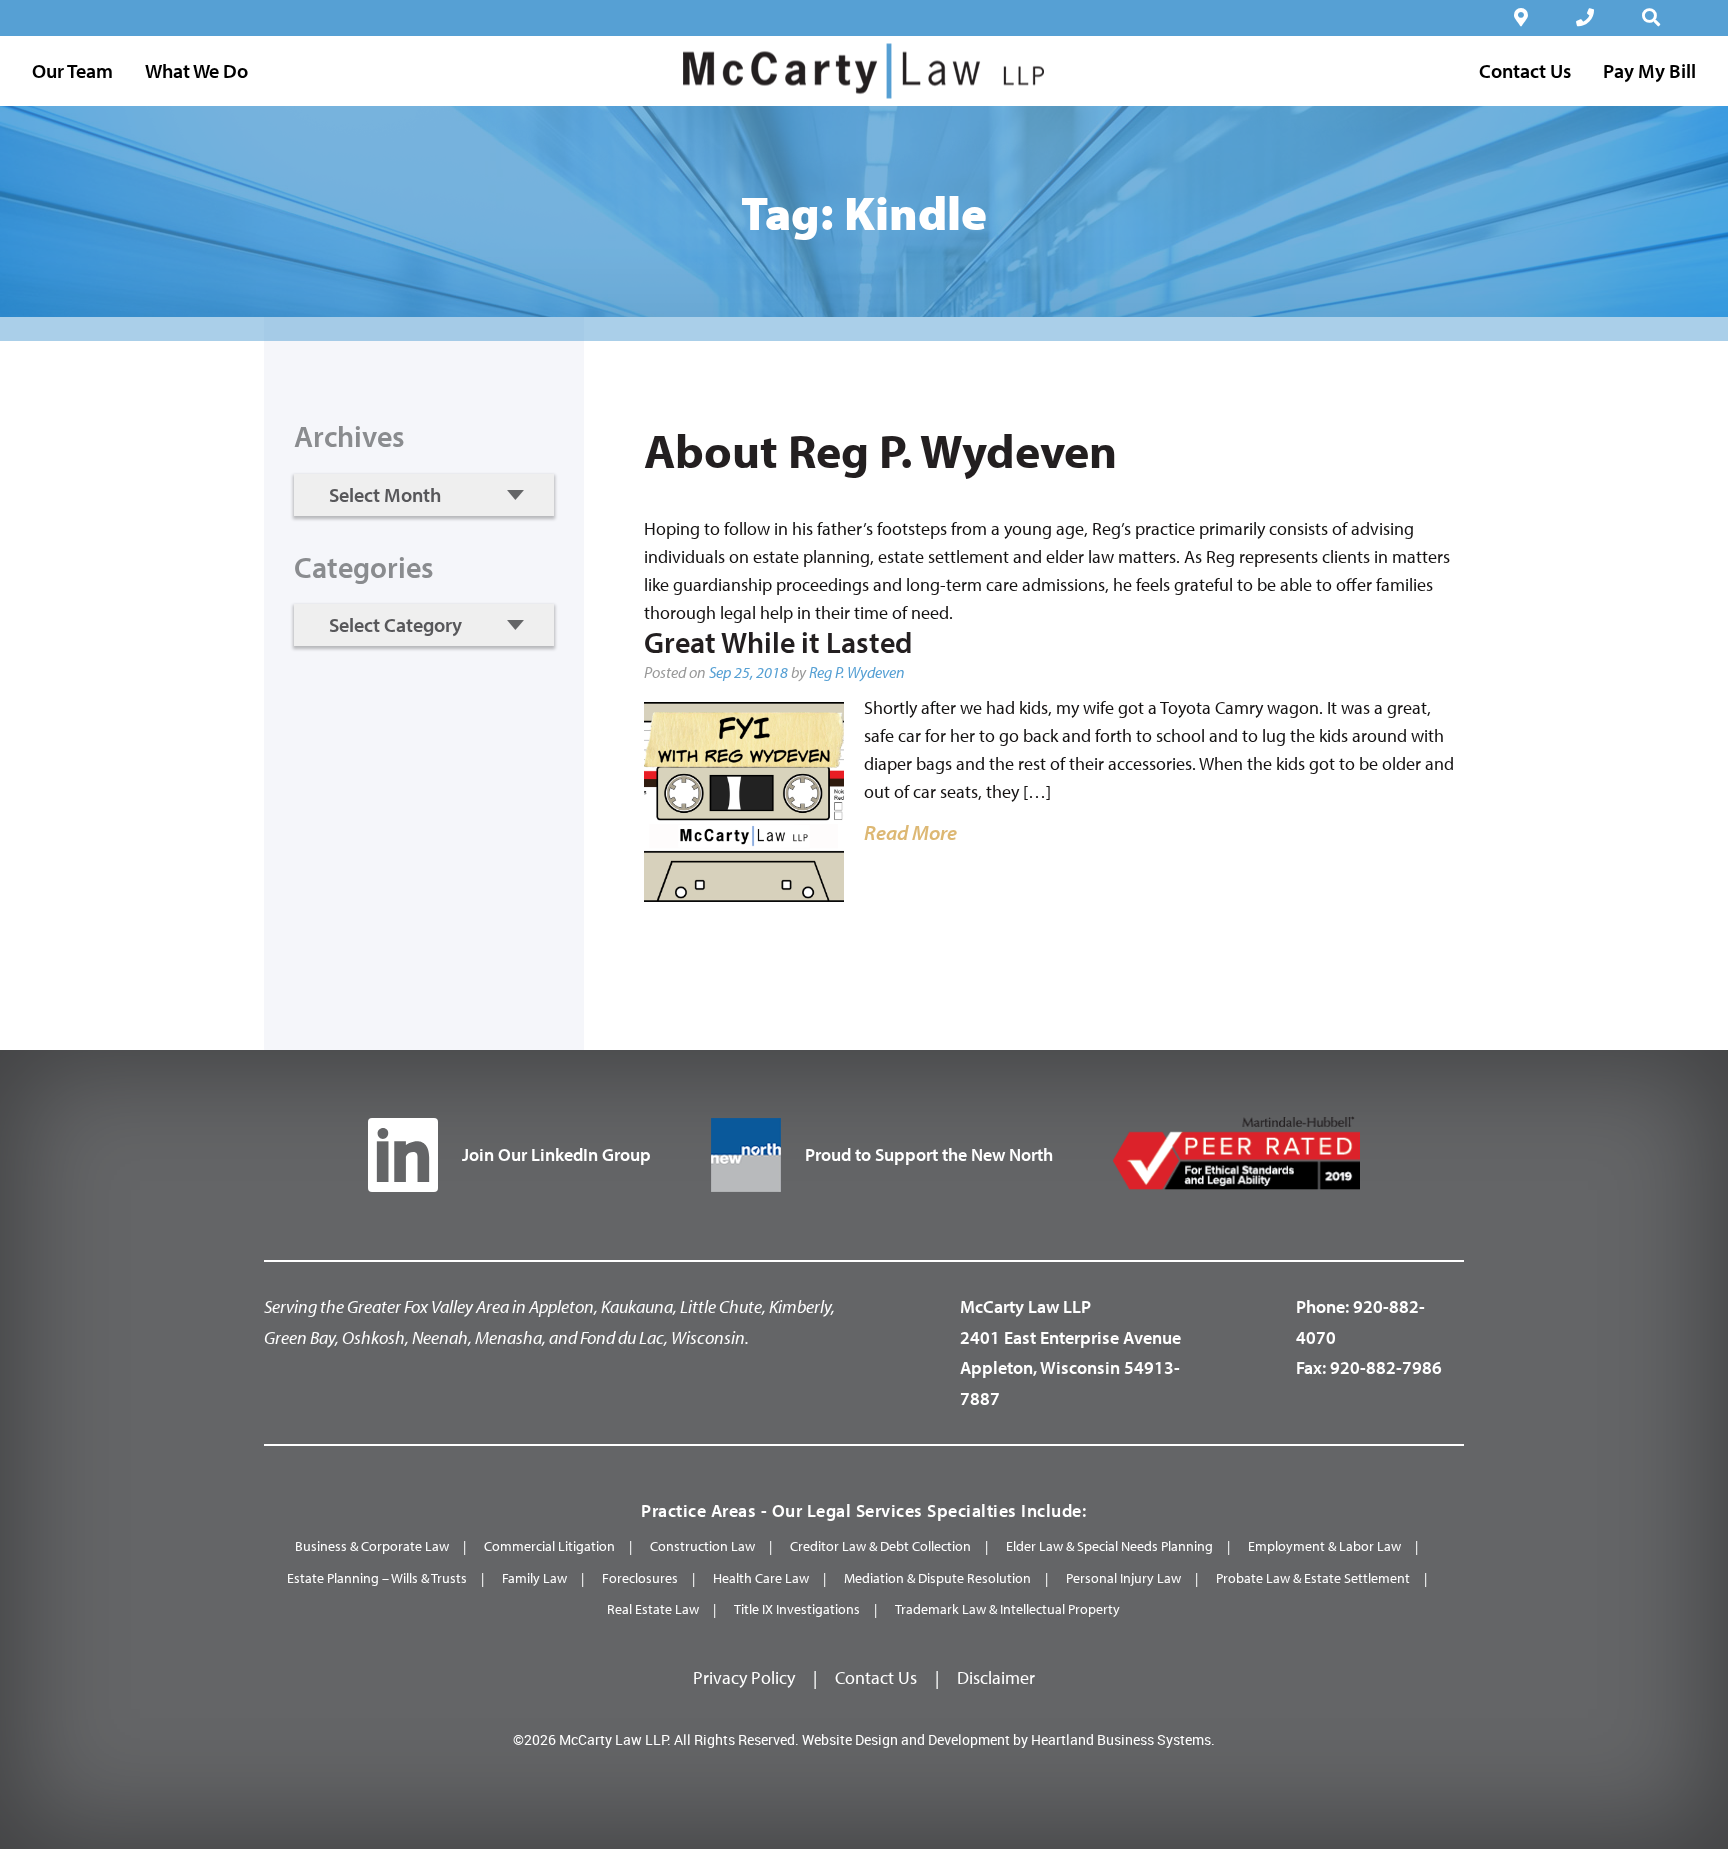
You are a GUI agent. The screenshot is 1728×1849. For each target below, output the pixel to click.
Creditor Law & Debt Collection (880, 1546)
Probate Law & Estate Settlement (1313, 1578)
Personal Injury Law (1123, 1578)
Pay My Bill (1649, 71)
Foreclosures (640, 1578)
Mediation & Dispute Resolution (937, 1578)
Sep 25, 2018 (748, 672)
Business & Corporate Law (372, 1546)
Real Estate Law (653, 1609)
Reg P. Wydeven (857, 672)
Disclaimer (996, 1677)
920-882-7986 (1386, 1367)
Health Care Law (761, 1578)
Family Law (534, 1578)
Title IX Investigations (797, 1609)
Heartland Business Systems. (1123, 1739)
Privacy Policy (744, 1677)
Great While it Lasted (778, 642)
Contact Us (876, 1677)
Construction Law (702, 1546)
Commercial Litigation (549, 1546)
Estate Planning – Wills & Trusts (377, 1578)
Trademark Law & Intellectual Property (1007, 1609)
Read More (910, 832)
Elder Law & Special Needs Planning (1109, 1546)
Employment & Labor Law (1324, 1546)
